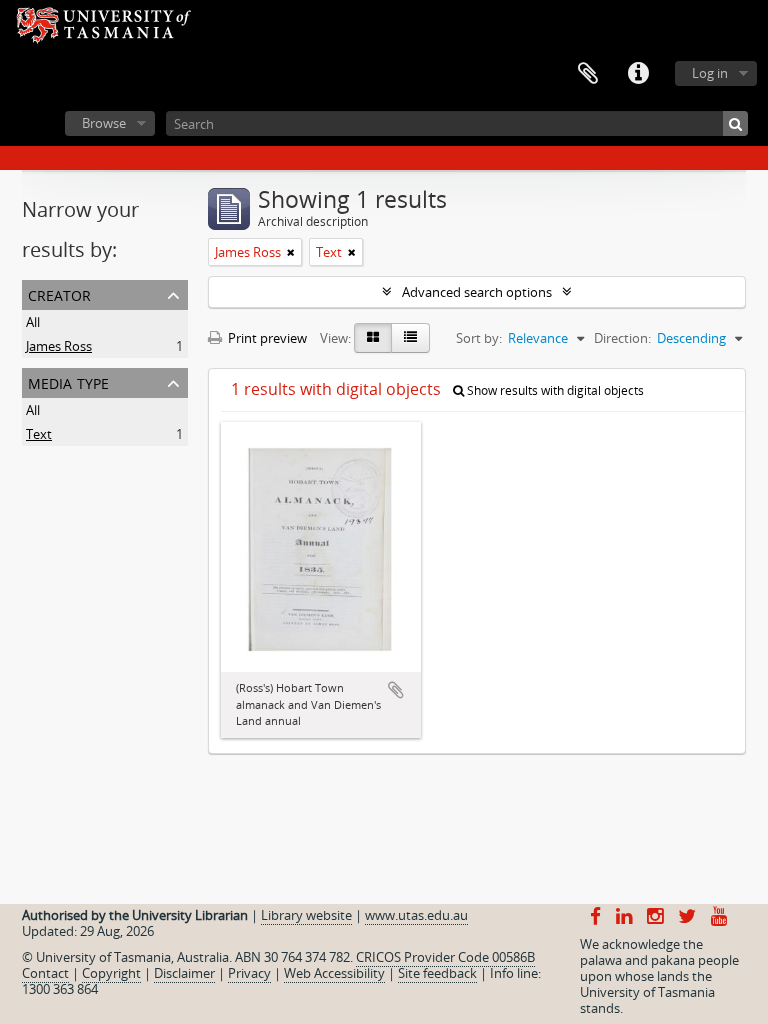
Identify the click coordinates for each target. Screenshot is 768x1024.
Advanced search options (477, 292)
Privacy (249, 973)
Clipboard (588, 74)
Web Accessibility (334, 973)
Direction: (622, 338)
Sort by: (479, 338)
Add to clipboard (396, 690)
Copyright (111, 973)
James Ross (59, 346)
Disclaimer (184, 973)
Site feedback (437, 973)
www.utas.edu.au (416, 915)
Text (39, 434)
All (33, 322)
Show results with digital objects (554, 390)
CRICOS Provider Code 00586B (445, 957)
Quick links (638, 74)
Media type (68, 381)
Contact (45, 973)
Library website (306, 915)
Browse (104, 123)
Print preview (266, 338)
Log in (710, 73)
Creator (59, 293)
